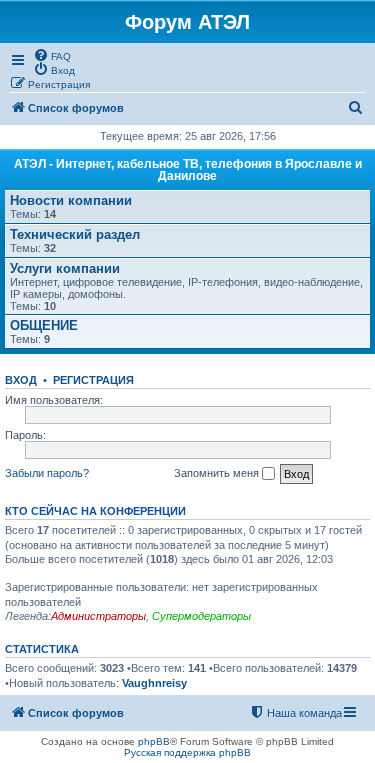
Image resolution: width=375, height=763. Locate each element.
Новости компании (71, 200)
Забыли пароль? (47, 473)
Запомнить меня (218, 473)
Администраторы (98, 616)
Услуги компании (65, 268)
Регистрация (93, 380)
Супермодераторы (201, 616)
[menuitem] (52, 55)
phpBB (154, 741)
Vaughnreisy (154, 683)
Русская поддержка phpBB (187, 752)
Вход (21, 380)
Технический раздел (75, 234)
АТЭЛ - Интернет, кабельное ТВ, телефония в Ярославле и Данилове (188, 170)
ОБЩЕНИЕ (44, 325)
